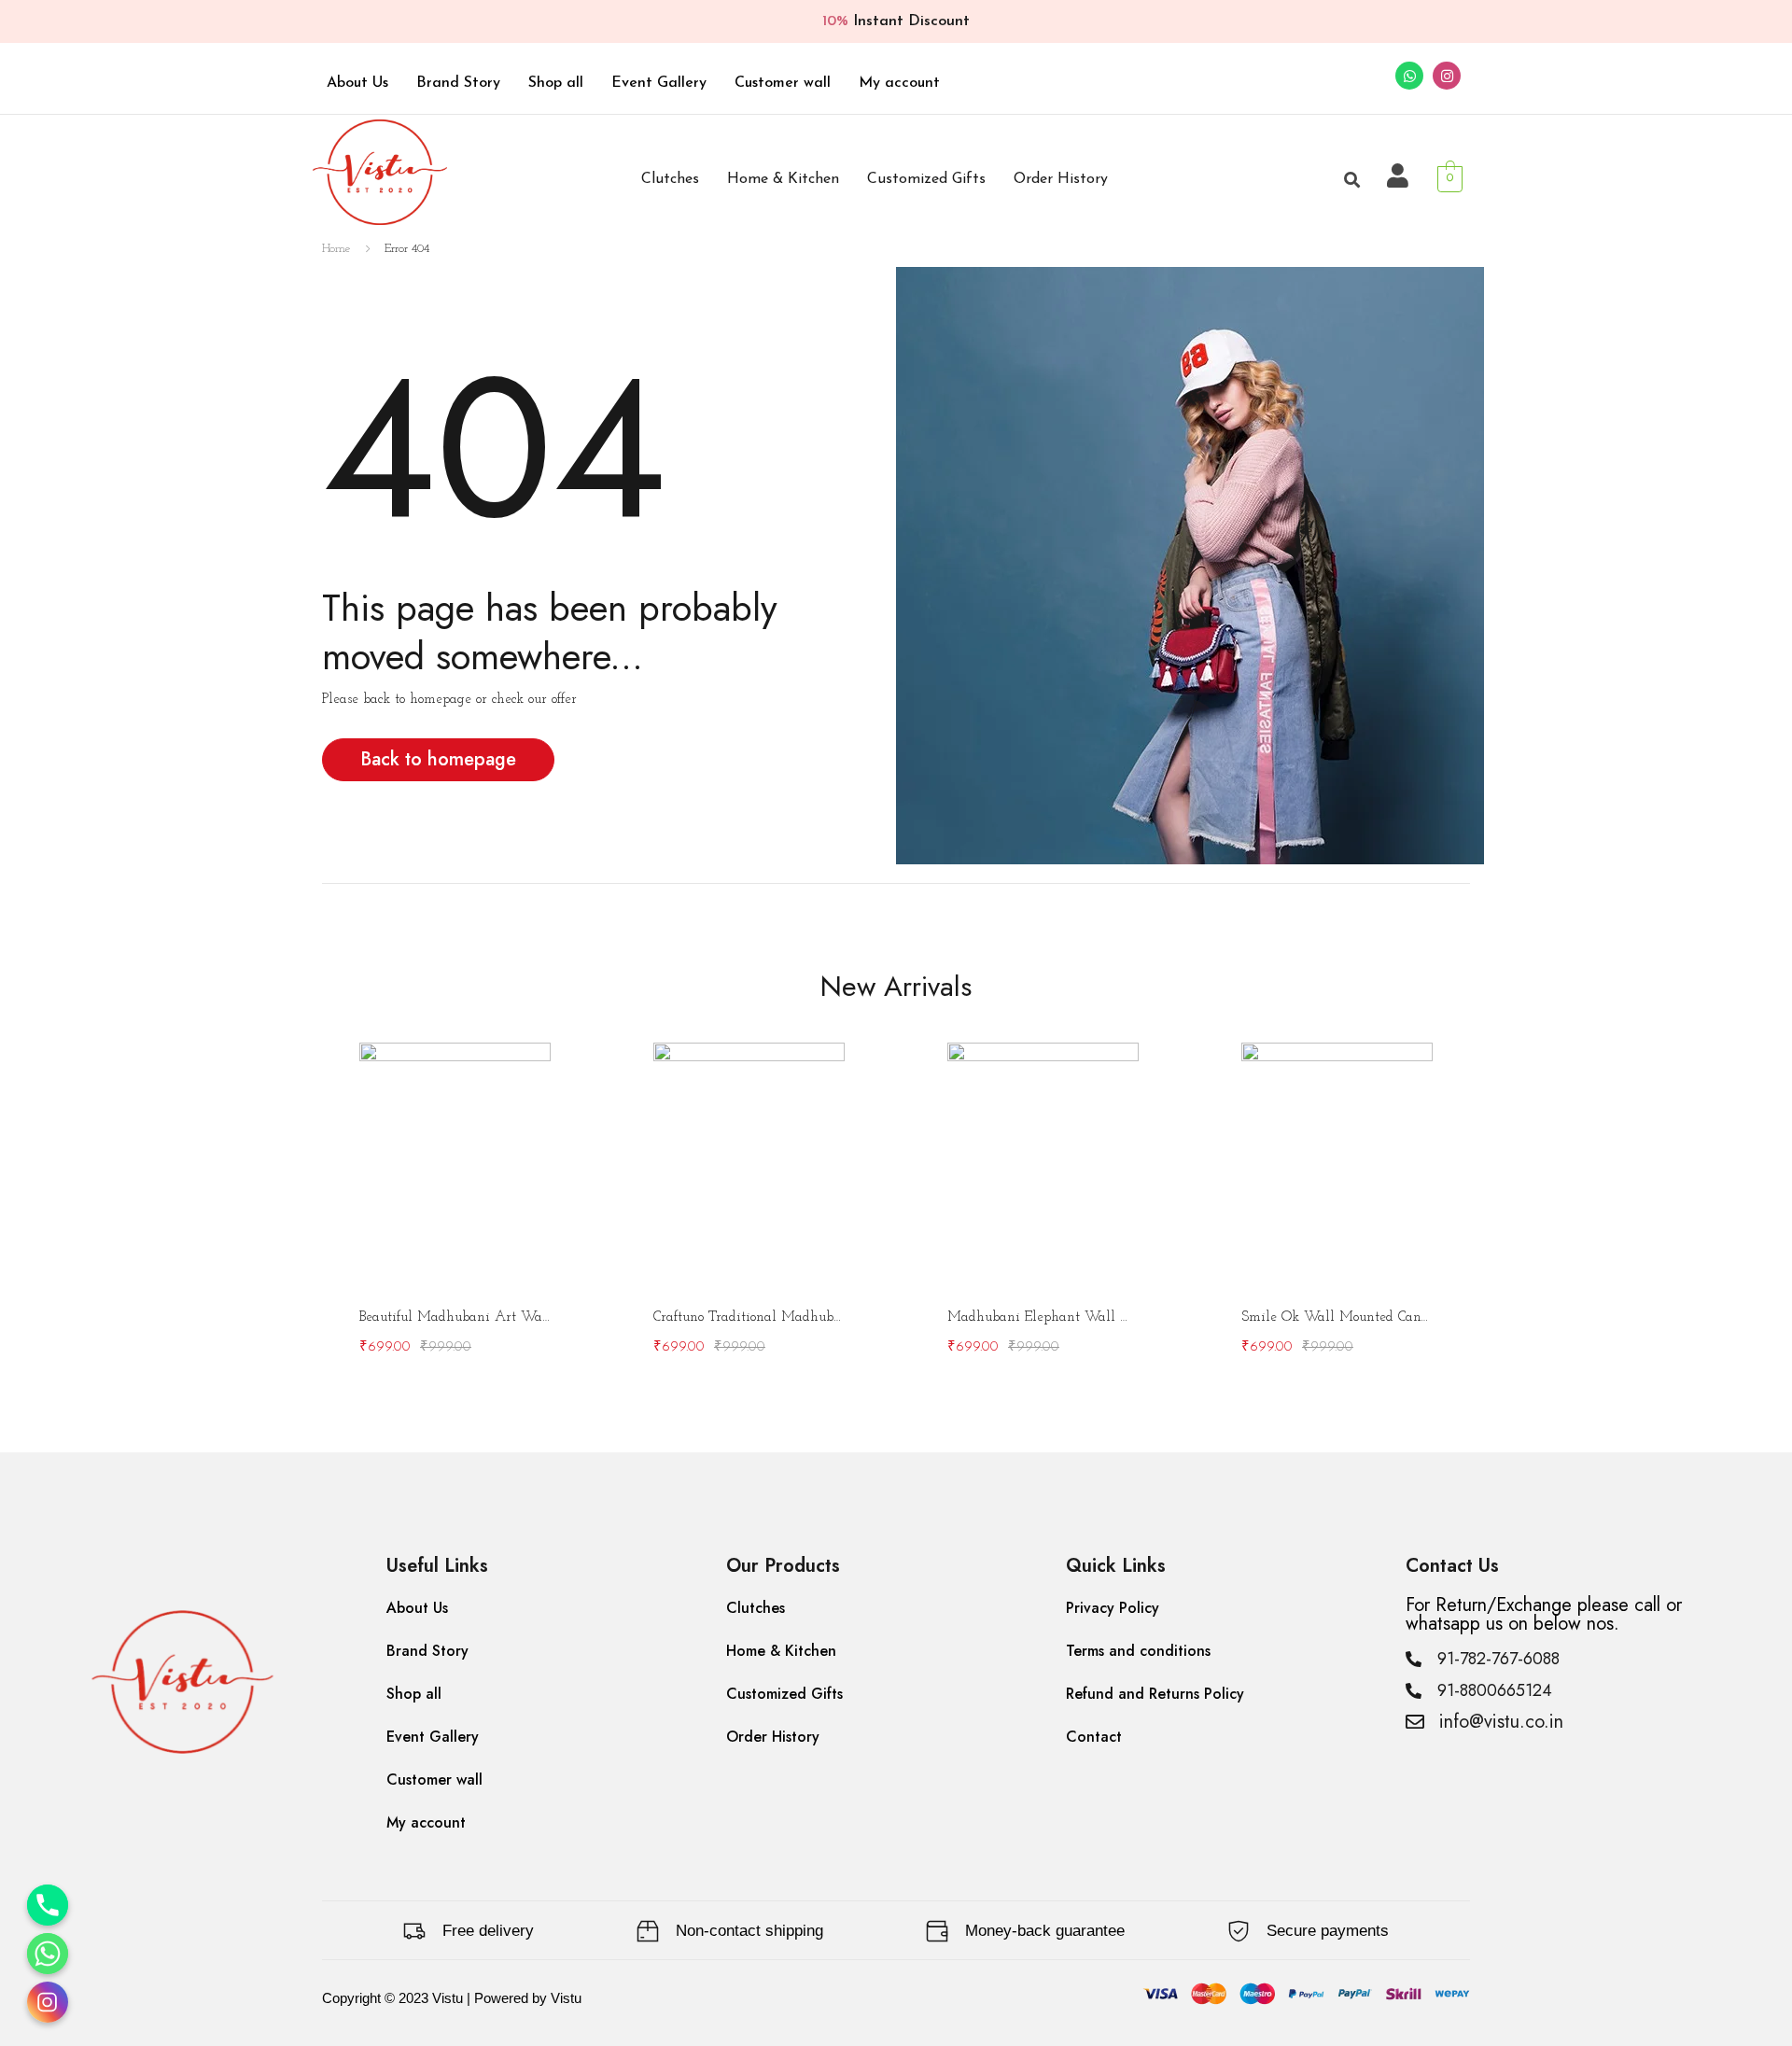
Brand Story (458, 83)
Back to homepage (438, 759)
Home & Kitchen (783, 179)
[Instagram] (1447, 76)
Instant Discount (896, 21)
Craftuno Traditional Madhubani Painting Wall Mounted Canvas (749, 1317)
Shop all (556, 83)
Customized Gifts (926, 179)
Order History (1061, 179)
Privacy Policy (1113, 1608)
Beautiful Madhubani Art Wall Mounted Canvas (455, 1317)
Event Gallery (659, 83)
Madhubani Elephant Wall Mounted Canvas (1043, 1317)
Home (336, 249)
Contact (1094, 1737)
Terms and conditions (1138, 1651)
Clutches (670, 179)
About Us (357, 83)
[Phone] (48, 1905)
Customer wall (783, 83)
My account (899, 83)
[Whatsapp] (1409, 76)
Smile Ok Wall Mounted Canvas (1337, 1317)
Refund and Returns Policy (1155, 1694)
